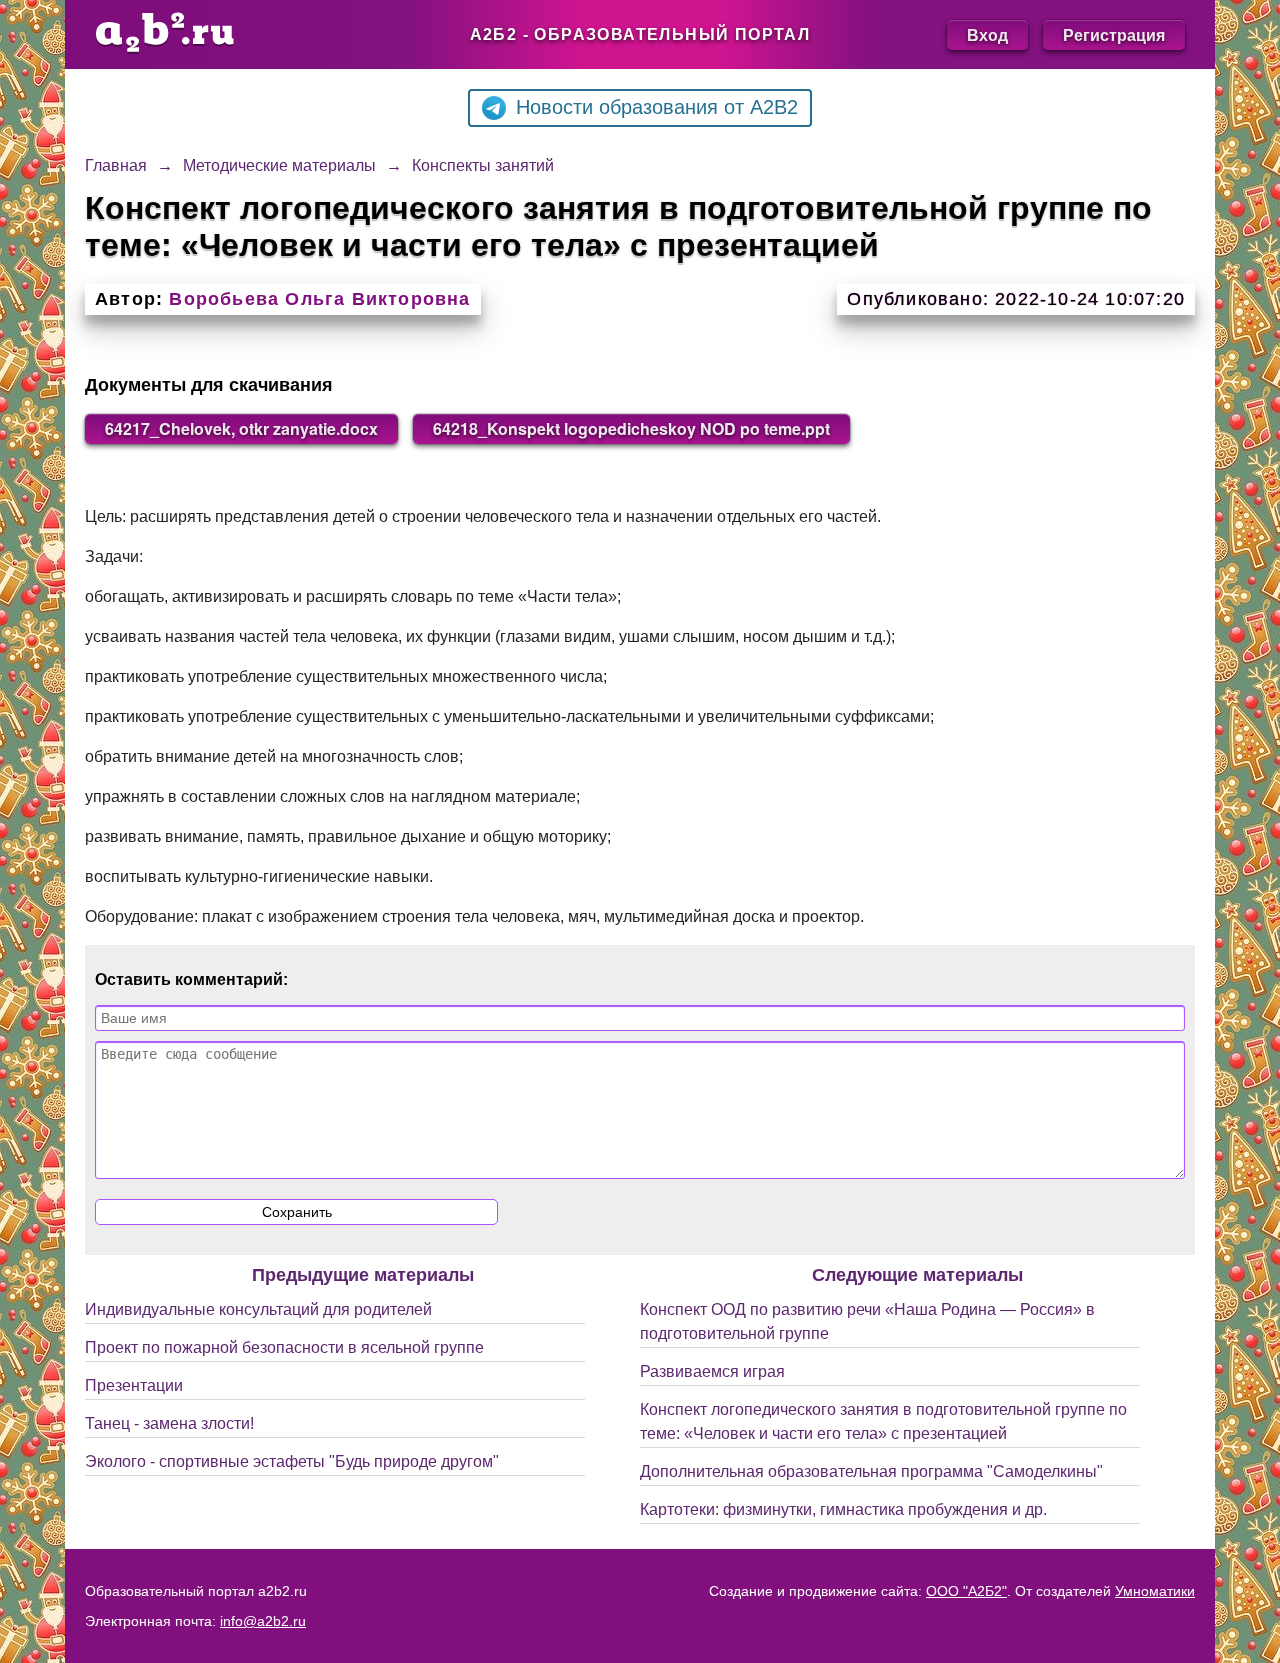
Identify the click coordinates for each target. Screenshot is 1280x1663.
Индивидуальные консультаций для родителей (258, 1309)
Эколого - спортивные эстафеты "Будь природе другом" (292, 1461)
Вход (987, 34)
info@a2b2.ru (263, 1621)
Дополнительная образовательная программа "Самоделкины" (871, 1471)
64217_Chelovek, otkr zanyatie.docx (241, 428)
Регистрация (1114, 34)
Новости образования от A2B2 (657, 107)
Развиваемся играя (712, 1371)
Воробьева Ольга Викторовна (319, 299)
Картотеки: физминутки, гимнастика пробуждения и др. (843, 1509)
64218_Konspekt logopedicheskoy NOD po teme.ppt (631, 428)
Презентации (134, 1385)
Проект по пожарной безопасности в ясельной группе (284, 1347)
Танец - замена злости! (169, 1423)
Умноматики (1155, 1591)
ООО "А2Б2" (966, 1591)
